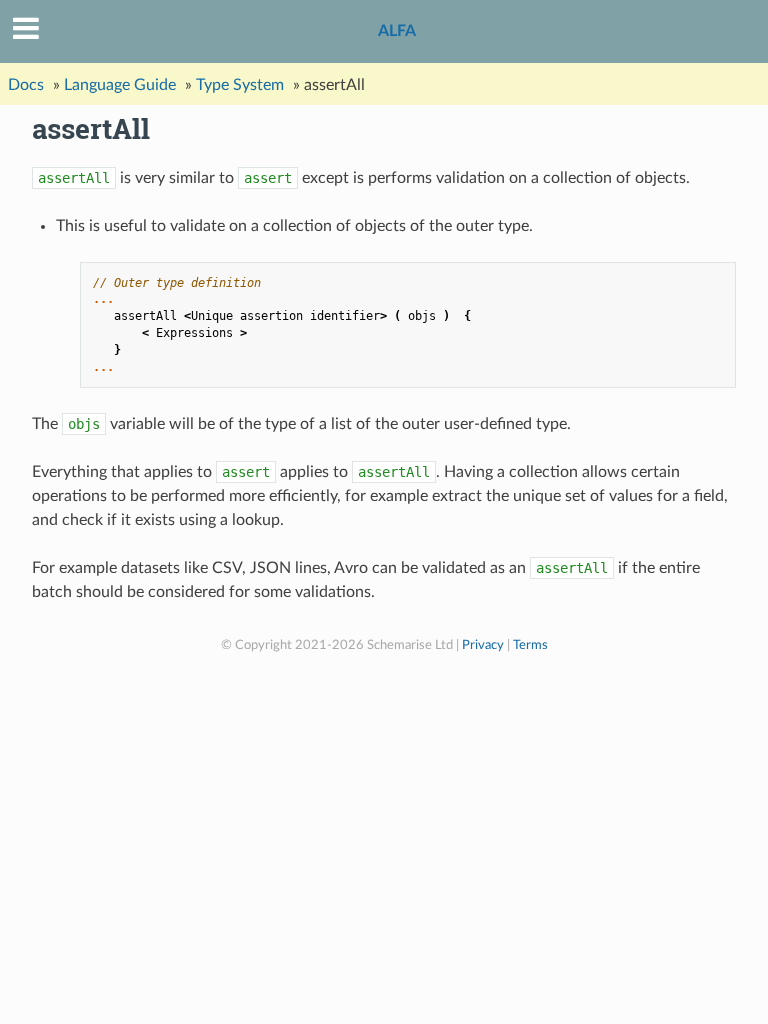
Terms (530, 645)
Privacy (483, 645)
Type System (240, 85)
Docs (26, 85)
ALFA (397, 31)
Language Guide (120, 85)
